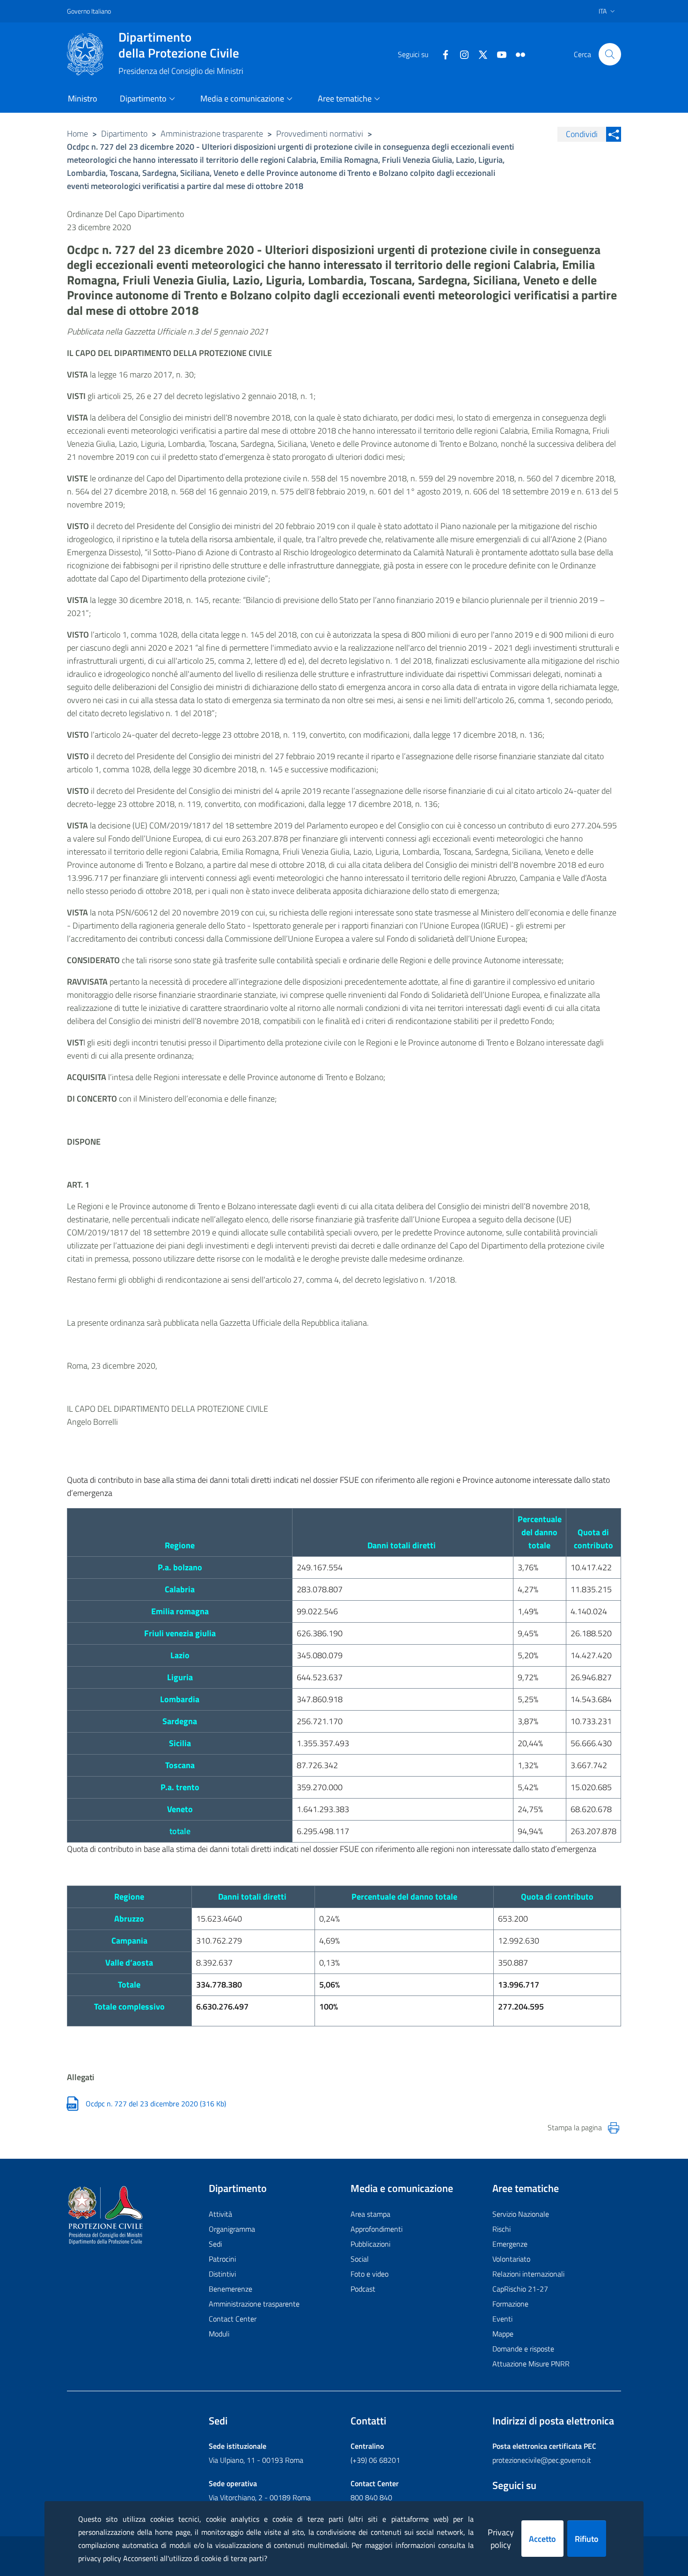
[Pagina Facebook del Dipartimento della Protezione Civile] (442, 54)
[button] (610, 54)
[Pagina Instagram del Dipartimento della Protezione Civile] (461, 54)
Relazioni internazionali (528, 2274)
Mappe (503, 2334)
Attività (220, 2214)
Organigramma (232, 2229)
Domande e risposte (523, 2349)
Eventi (502, 2319)
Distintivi (222, 2274)
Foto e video (370, 2274)
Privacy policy (501, 2539)
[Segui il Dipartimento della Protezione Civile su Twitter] (479, 54)
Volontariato (511, 2259)
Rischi (501, 2229)
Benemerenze (231, 2289)
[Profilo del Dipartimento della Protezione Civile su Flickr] (517, 54)
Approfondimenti (377, 2229)
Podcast (363, 2289)
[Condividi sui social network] (614, 134)
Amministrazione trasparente (212, 134)
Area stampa (370, 2214)
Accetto (542, 2539)
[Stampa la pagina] (614, 2128)
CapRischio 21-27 (520, 2289)
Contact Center (233, 2319)
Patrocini (222, 2259)
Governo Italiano (89, 11)
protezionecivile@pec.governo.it (542, 2460)
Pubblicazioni (370, 2244)
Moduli (219, 2334)
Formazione (510, 2304)
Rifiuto (587, 2539)
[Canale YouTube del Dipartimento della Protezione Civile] (498, 54)
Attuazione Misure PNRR (531, 2364)
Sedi (215, 2244)
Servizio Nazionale (521, 2214)
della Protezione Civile (179, 45)
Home (77, 134)
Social (360, 2259)
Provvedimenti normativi (320, 134)
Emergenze (510, 2244)
